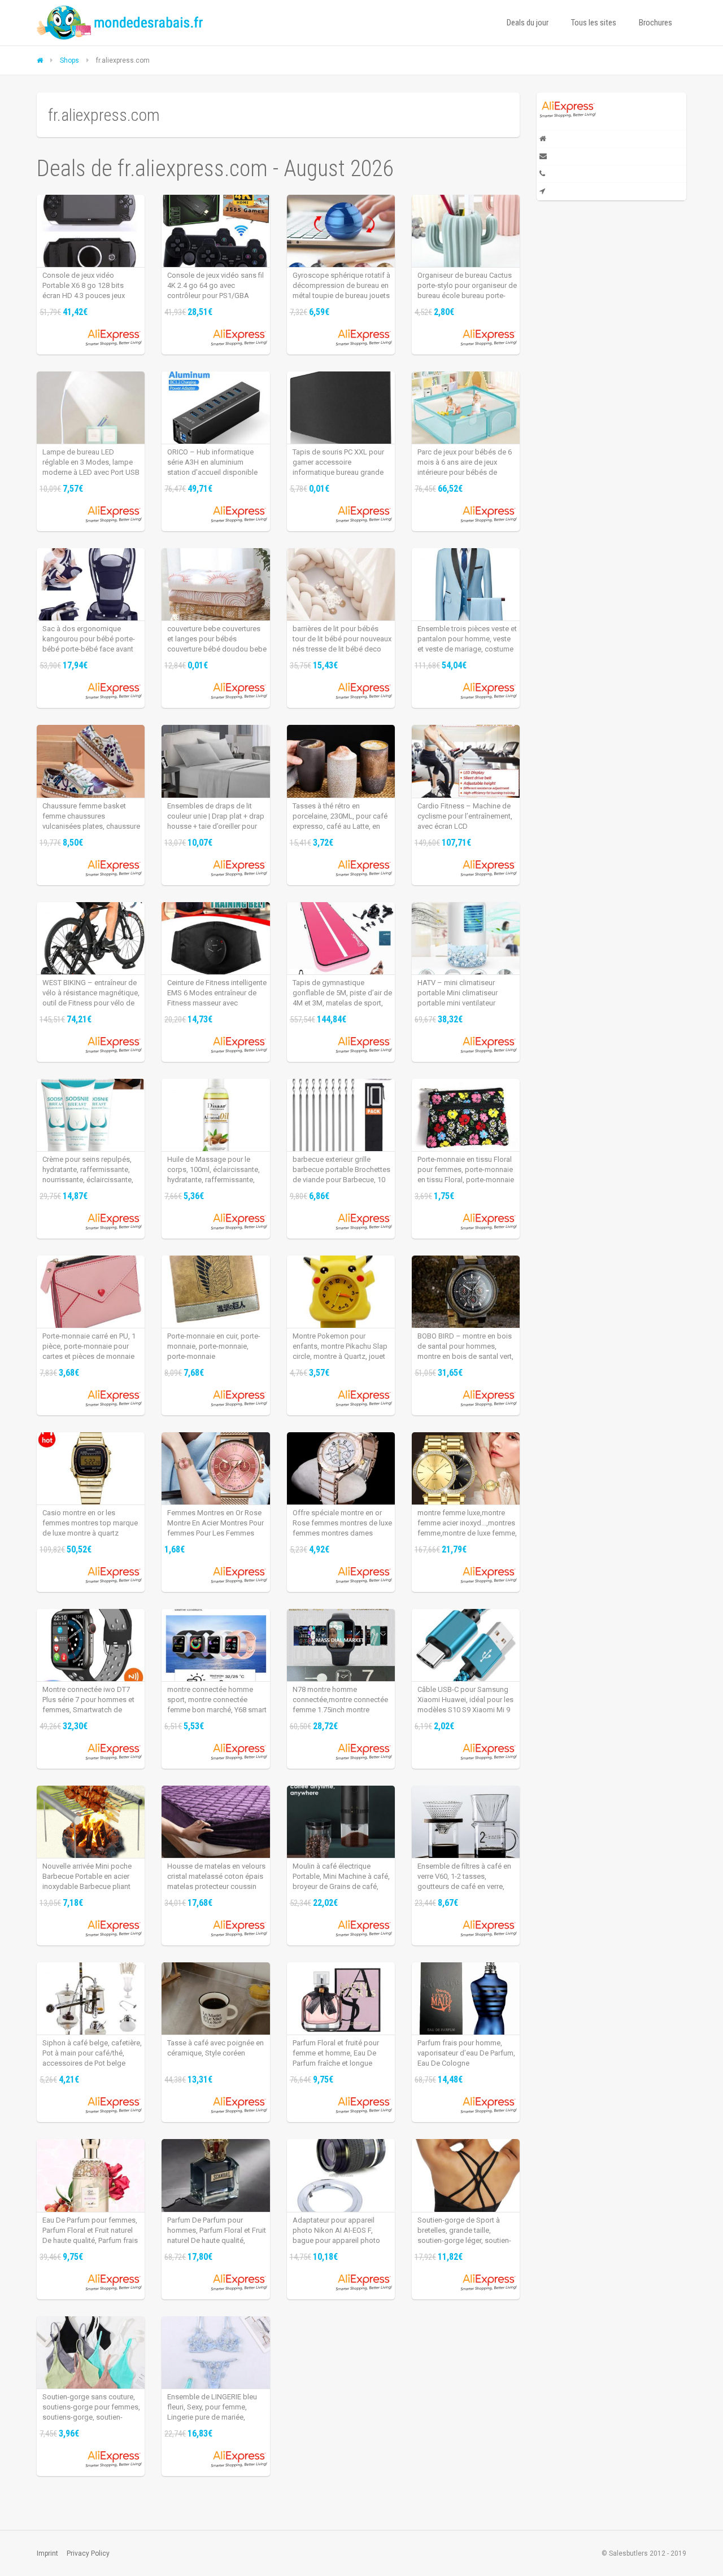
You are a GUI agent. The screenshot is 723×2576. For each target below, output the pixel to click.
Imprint (47, 2553)
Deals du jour (528, 23)
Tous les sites (594, 23)
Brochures (656, 23)
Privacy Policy (88, 2553)
